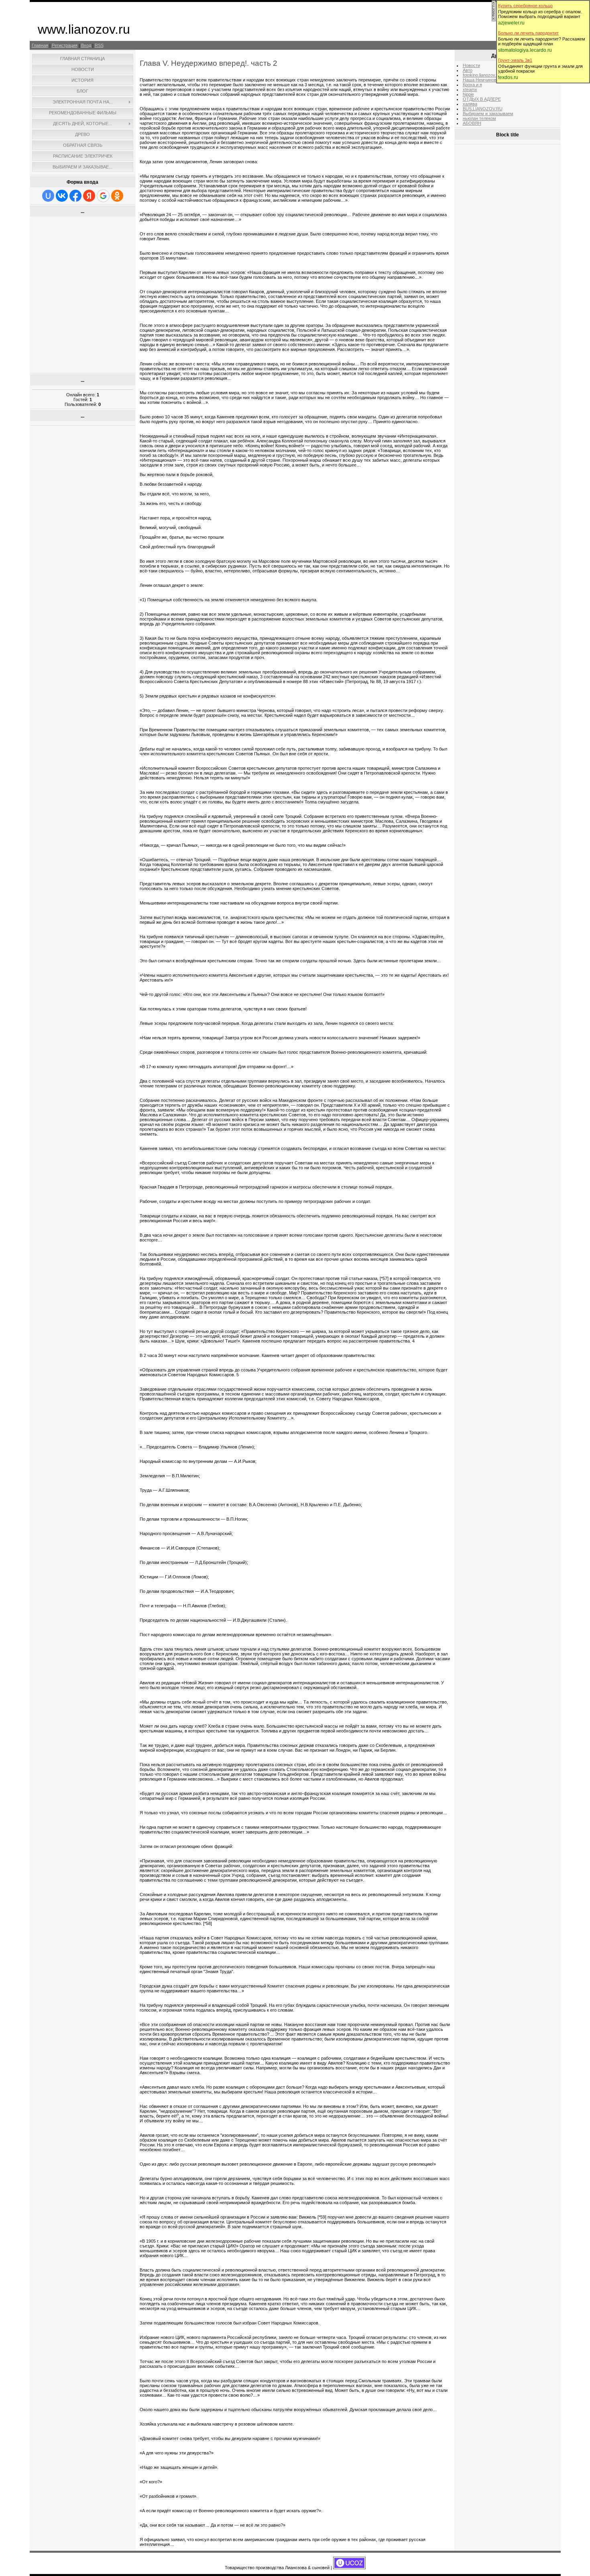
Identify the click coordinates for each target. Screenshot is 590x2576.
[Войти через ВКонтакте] (62, 196)
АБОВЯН (472, 123)
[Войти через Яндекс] (89, 196)
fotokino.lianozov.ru (481, 75)
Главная (40, 45)
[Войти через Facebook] (75, 196)
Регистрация (65, 45)
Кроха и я (472, 85)
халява (470, 104)
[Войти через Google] (103, 196)
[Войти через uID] (48, 196)
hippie (468, 94)
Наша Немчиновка (482, 80)
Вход (86, 45)
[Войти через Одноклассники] (117, 196)
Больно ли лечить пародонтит (528, 33)
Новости (471, 65)
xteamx (470, 89)
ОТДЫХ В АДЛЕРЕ (482, 99)
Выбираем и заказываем (488, 114)
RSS (99, 45)
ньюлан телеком (479, 118)
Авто (468, 70)
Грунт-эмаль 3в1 (515, 60)
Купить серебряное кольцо (525, 6)
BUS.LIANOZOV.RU (483, 109)
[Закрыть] (494, 20)
